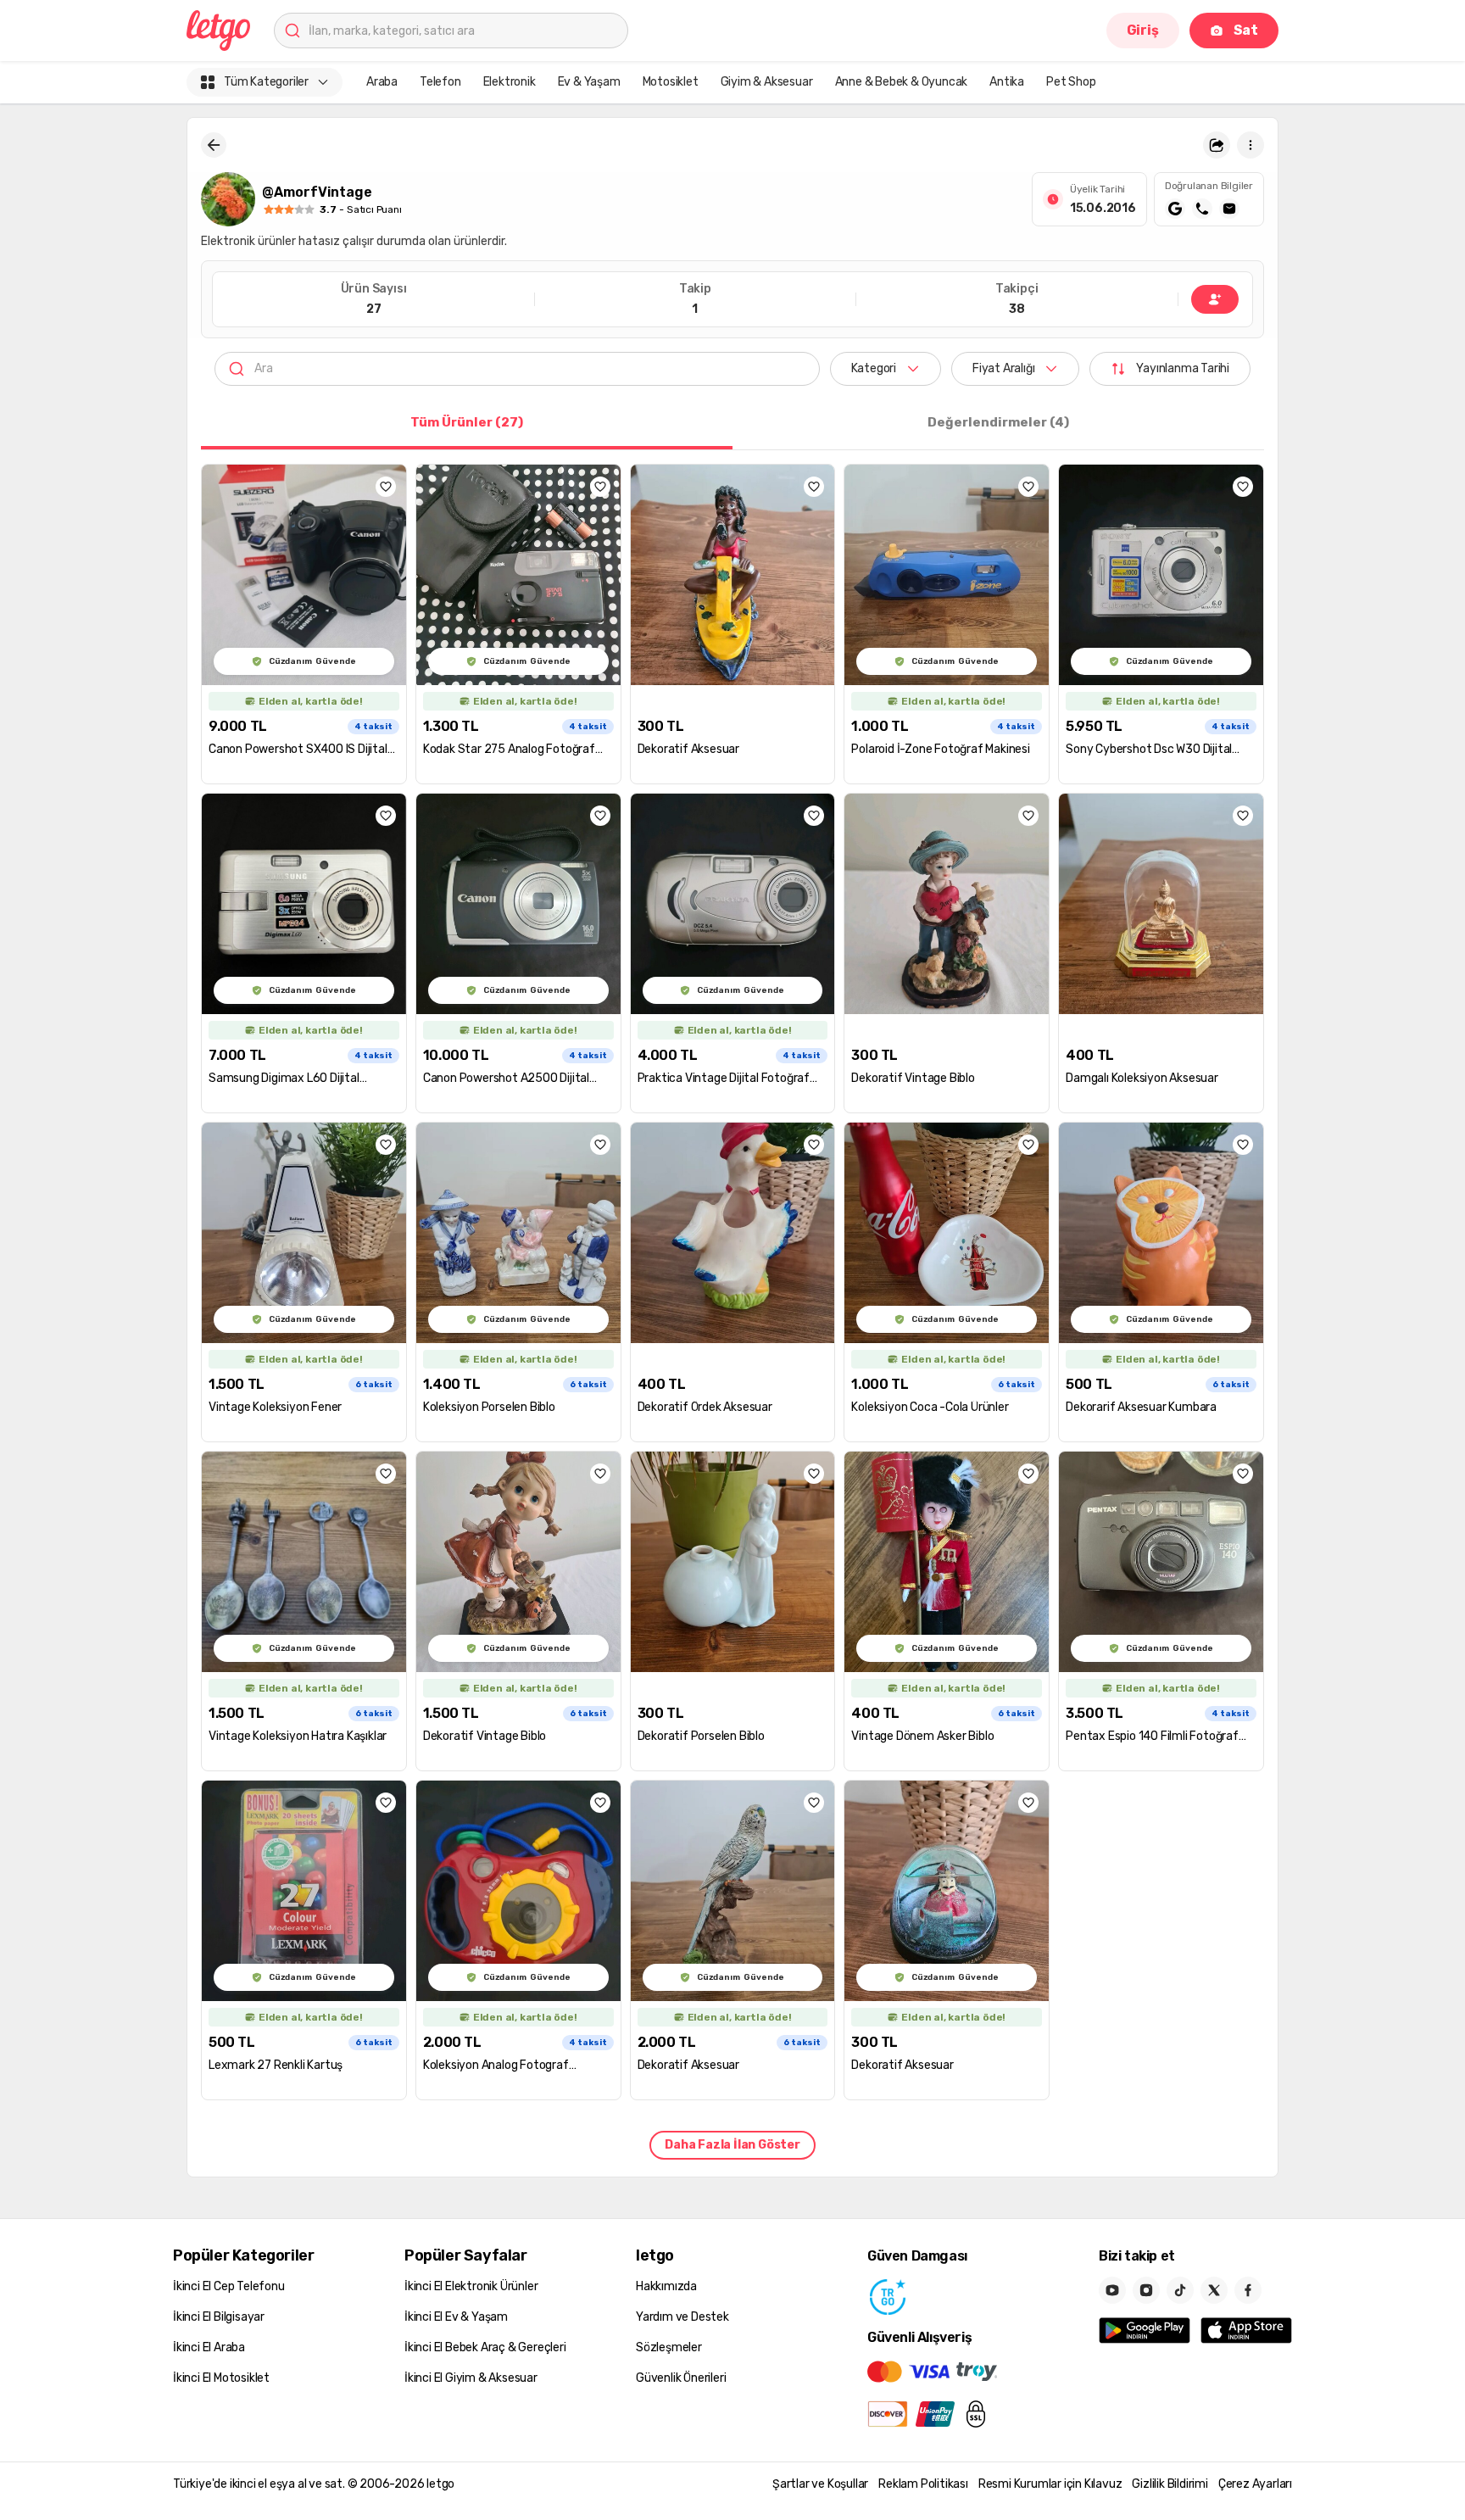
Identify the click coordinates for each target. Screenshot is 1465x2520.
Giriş (1143, 30)
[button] (1217, 145)
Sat (1246, 30)
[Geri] (214, 145)
